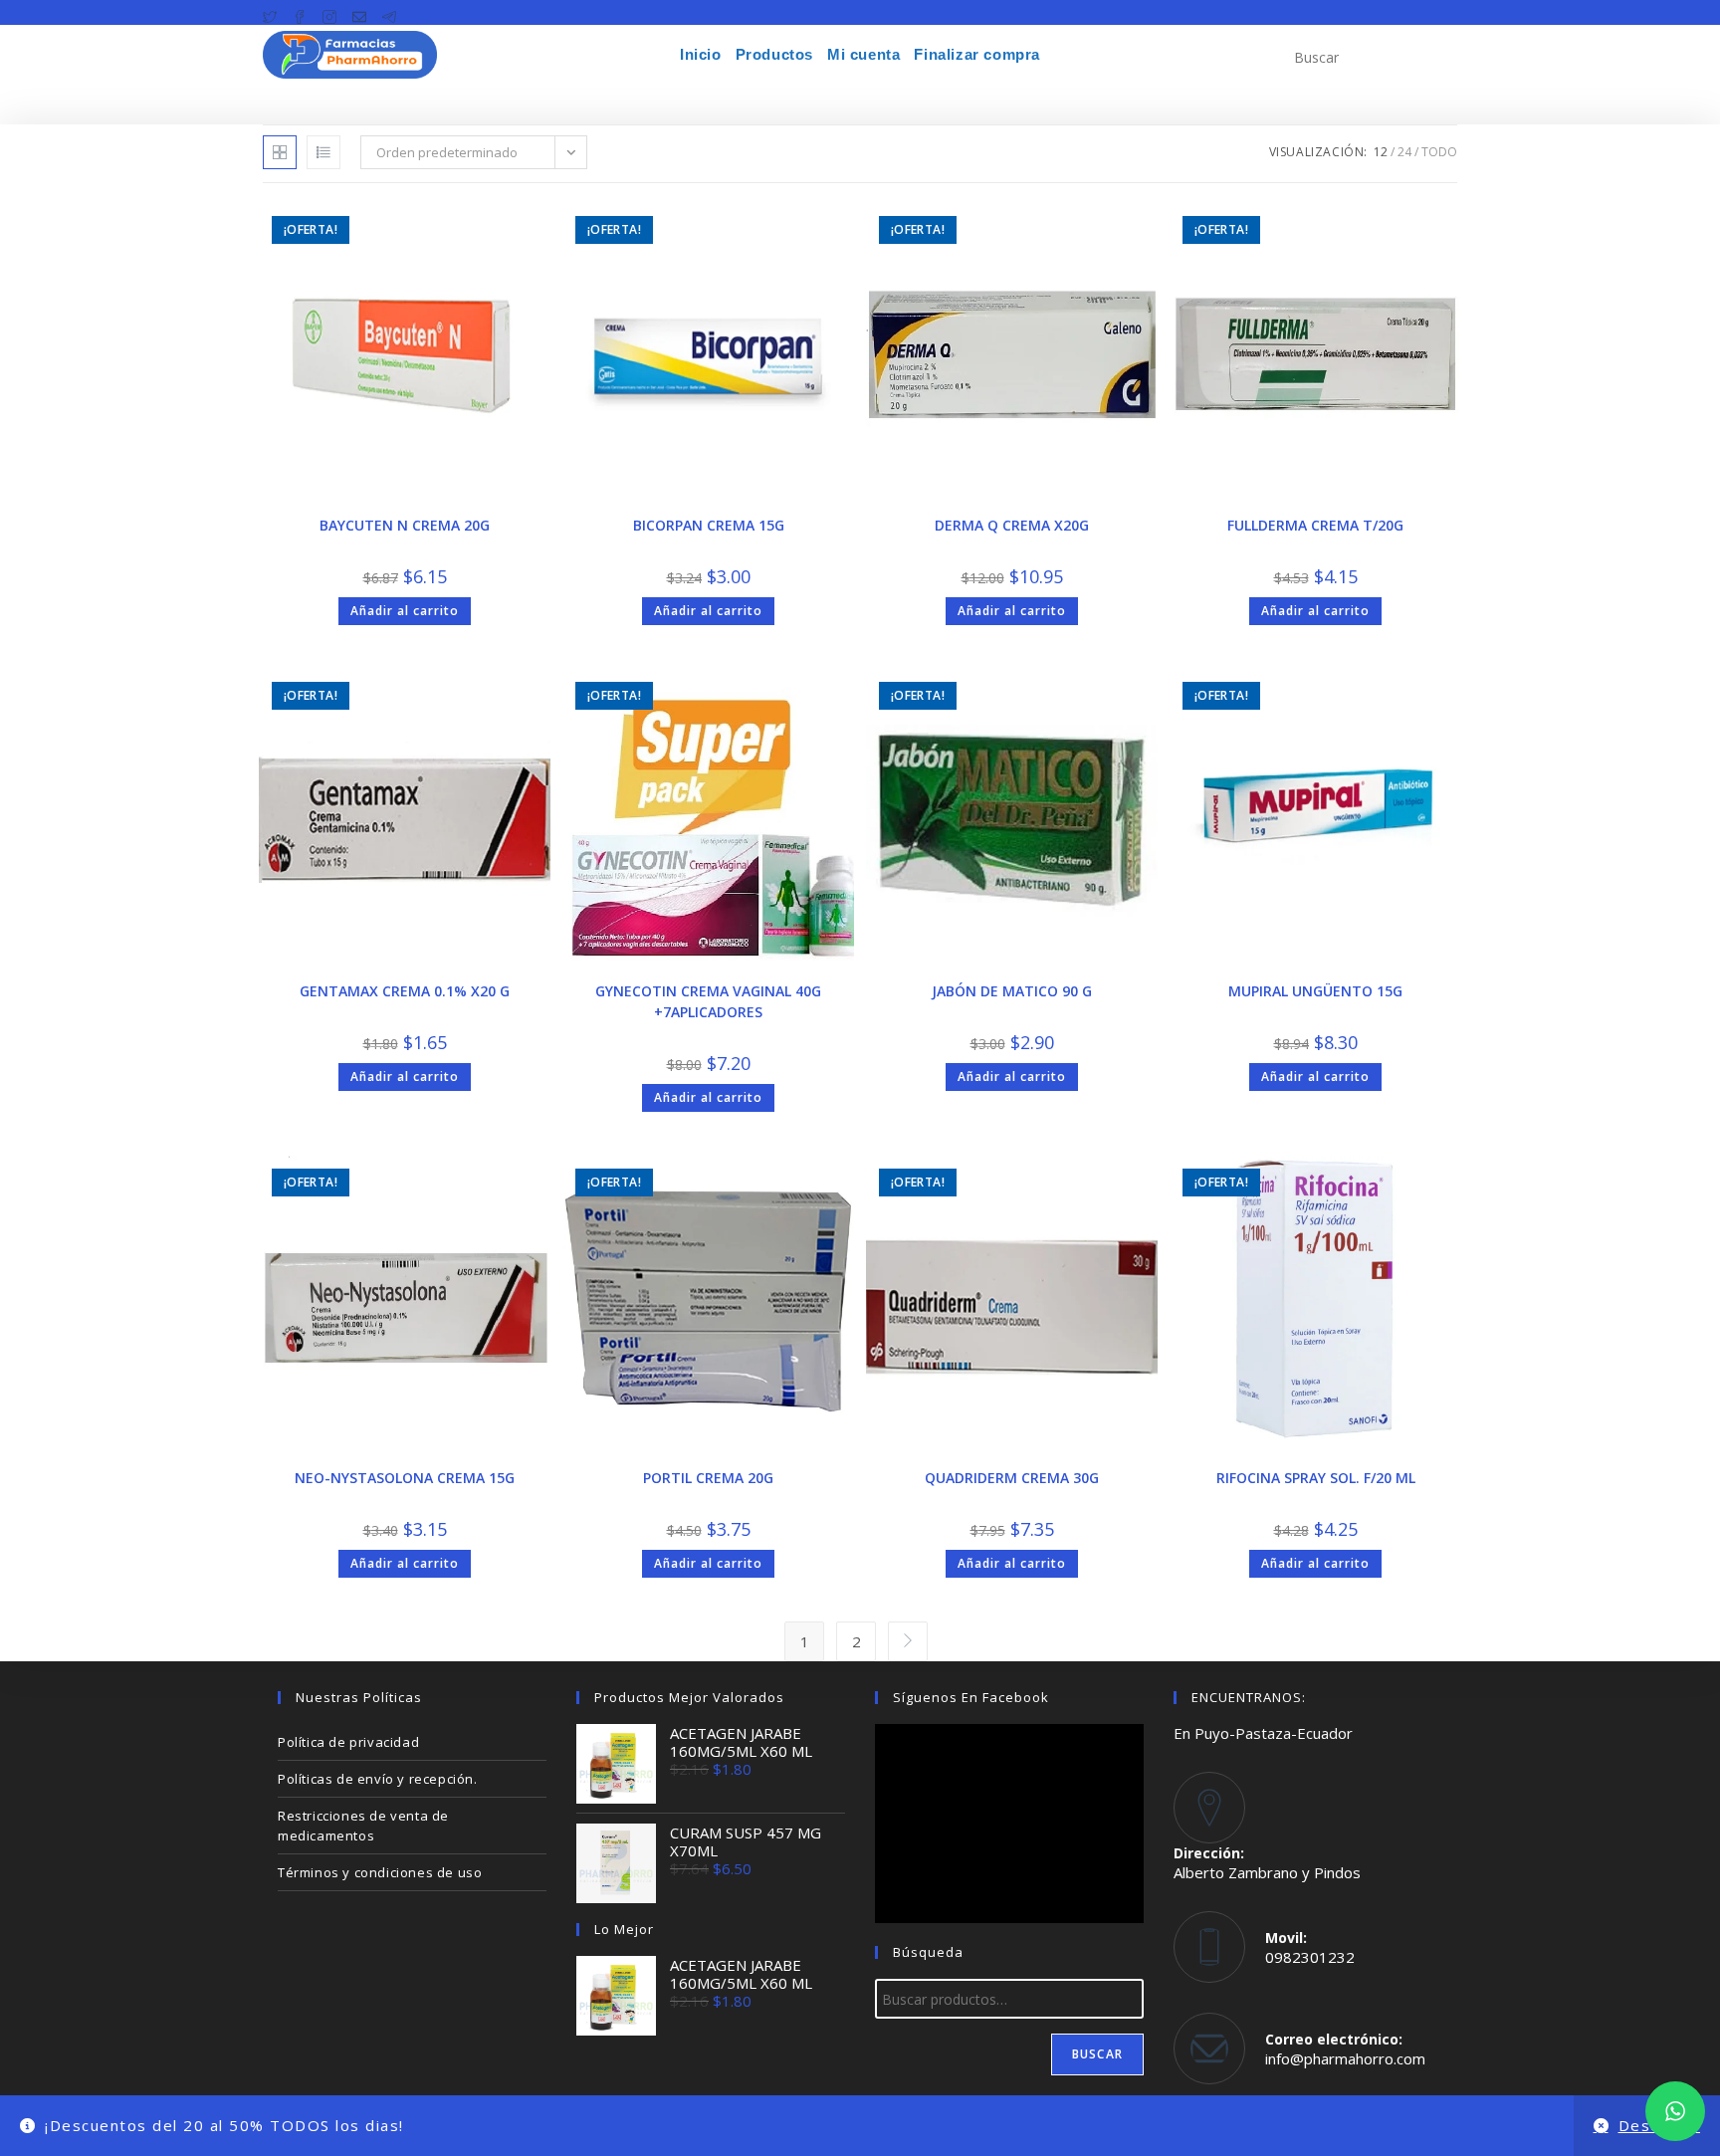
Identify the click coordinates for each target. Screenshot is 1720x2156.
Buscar (1097, 2054)
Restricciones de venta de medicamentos (363, 1826)
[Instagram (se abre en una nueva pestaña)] (329, 13)
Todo (1439, 152)
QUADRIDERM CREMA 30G (1012, 1478)
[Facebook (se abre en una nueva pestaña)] (300, 13)
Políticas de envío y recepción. (378, 1779)
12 (1381, 152)
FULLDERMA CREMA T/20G (1315, 525)
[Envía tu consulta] (1437, 55)
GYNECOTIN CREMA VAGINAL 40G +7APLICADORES (708, 1001)
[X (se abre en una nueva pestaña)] (274, 13)
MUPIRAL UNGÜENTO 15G (1315, 991)
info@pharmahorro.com (1345, 2058)
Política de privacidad (348, 1742)
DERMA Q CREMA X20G (1012, 525)
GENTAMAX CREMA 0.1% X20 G (405, 991)
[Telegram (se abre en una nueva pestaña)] (389, 13)
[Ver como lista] (323, 152)
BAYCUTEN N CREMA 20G (405, 525)
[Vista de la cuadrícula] (280, 152)
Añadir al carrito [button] (405, 611)
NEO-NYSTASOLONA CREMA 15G (405, 1478)
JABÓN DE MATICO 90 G (1012, 991)
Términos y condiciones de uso (380, 1872)
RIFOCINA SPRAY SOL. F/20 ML (1316, 1478)
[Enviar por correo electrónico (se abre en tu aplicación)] (359, 13)
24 (1404, 152)
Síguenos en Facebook (971, 1697)
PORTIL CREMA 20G (708, 1478)
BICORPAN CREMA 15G (709, 525)
